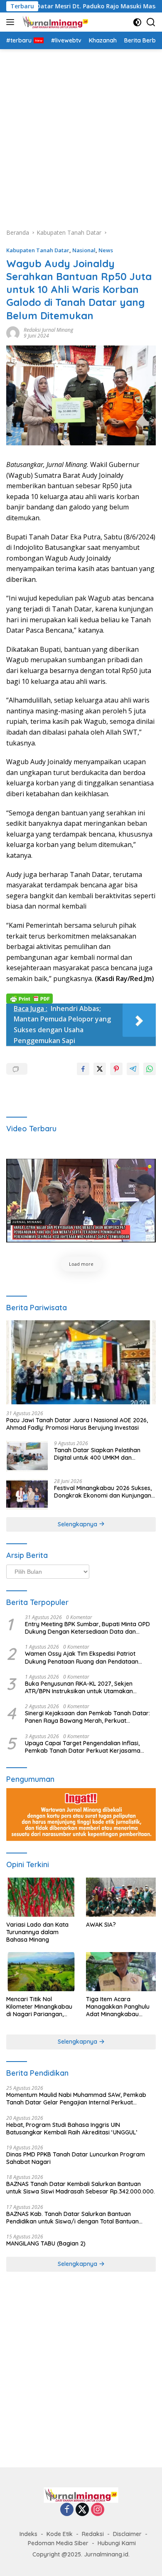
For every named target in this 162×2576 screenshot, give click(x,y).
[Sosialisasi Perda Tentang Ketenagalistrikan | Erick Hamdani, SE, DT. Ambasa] (81, 1201)
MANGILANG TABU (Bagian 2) (46, 2243)
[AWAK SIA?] (121, 1897)
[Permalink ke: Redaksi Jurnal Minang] (13, 332)
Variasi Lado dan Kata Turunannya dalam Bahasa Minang (37, 1932)
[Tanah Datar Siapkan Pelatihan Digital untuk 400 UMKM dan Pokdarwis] (27, 1456)
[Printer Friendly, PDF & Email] (29, 997)
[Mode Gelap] (137, 22)
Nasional (84, 250)
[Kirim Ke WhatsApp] (150, 1069)
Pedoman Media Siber (58, 2543)
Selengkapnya (78, 1524)
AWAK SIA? (101, 1925)
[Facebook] (67, 2510)
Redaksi (93, 2534)
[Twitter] (82, 2510)
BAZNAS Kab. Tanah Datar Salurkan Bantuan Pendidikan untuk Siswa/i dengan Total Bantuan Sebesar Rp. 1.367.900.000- (72, 2218)
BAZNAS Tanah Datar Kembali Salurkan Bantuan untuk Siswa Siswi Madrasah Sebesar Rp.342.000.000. (81, 2188)
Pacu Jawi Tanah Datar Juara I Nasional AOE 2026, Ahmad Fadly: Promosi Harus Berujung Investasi (77, 1424)
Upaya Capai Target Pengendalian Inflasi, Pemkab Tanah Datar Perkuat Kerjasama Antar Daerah (83, 1747)
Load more (81, 1264)
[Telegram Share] (133, 1069)
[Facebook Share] (83, 1069)
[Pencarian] (151, 22)
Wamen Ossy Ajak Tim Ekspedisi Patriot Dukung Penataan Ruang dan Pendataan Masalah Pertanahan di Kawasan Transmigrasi (90, 1657)
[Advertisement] (81, 134)
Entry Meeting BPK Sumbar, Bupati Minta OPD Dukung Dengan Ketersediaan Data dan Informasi (87, 1628)
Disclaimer (127, 2534)
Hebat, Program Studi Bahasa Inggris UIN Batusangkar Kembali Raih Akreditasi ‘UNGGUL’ (72, 2129)
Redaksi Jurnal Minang (48, 330)
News (106, 250)
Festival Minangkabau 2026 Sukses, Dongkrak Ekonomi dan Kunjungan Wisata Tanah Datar (103, 1492)
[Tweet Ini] (100, 1069)
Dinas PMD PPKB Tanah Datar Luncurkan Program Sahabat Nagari (76, 2158)
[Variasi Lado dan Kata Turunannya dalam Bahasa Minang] (41, 1897)
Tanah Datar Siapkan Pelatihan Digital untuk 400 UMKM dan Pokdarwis (97, 1454)
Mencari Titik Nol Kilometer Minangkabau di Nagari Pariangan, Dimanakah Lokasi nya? (40, 2007)
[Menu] (12, 22)
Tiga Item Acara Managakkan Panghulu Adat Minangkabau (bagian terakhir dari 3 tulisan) (118, 2007)
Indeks (28, 2534)
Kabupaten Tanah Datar (38, 250)
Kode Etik (60, 2534)
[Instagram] (98, 2510)
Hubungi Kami (117, 2543)
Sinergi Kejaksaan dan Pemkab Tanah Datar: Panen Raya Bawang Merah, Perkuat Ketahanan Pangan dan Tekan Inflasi (87, 1717)
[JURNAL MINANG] (54, 22)
